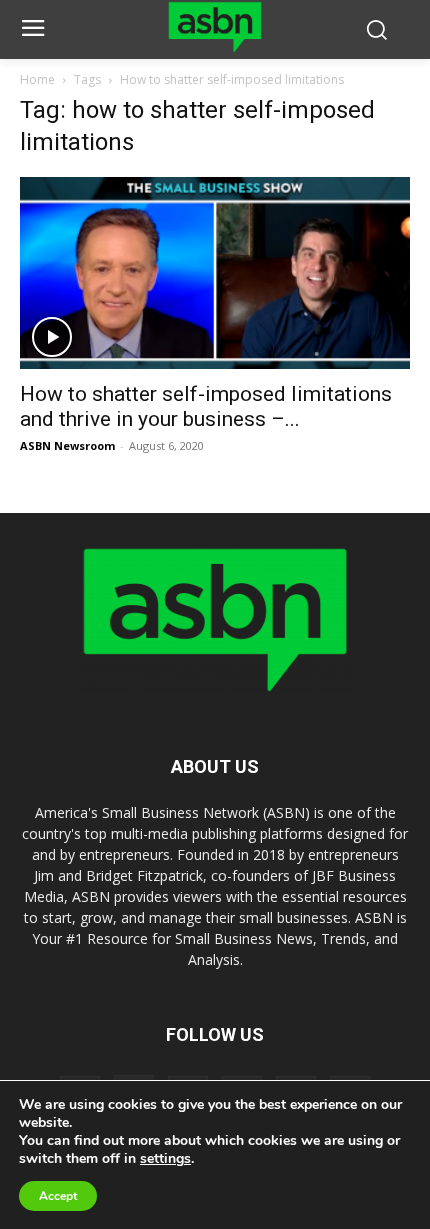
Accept (58, 1196)
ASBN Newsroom (67, 445)
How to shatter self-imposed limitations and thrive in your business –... (206, 406)
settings (165, 1159)
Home (37, 79)
